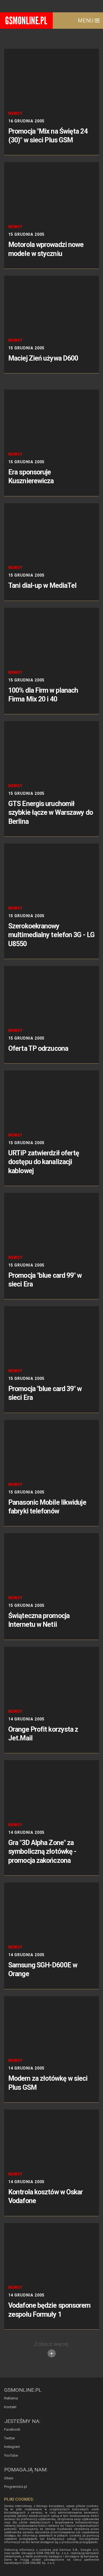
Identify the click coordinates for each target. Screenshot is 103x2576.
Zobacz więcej (51, 2344)
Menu (86, 21)
